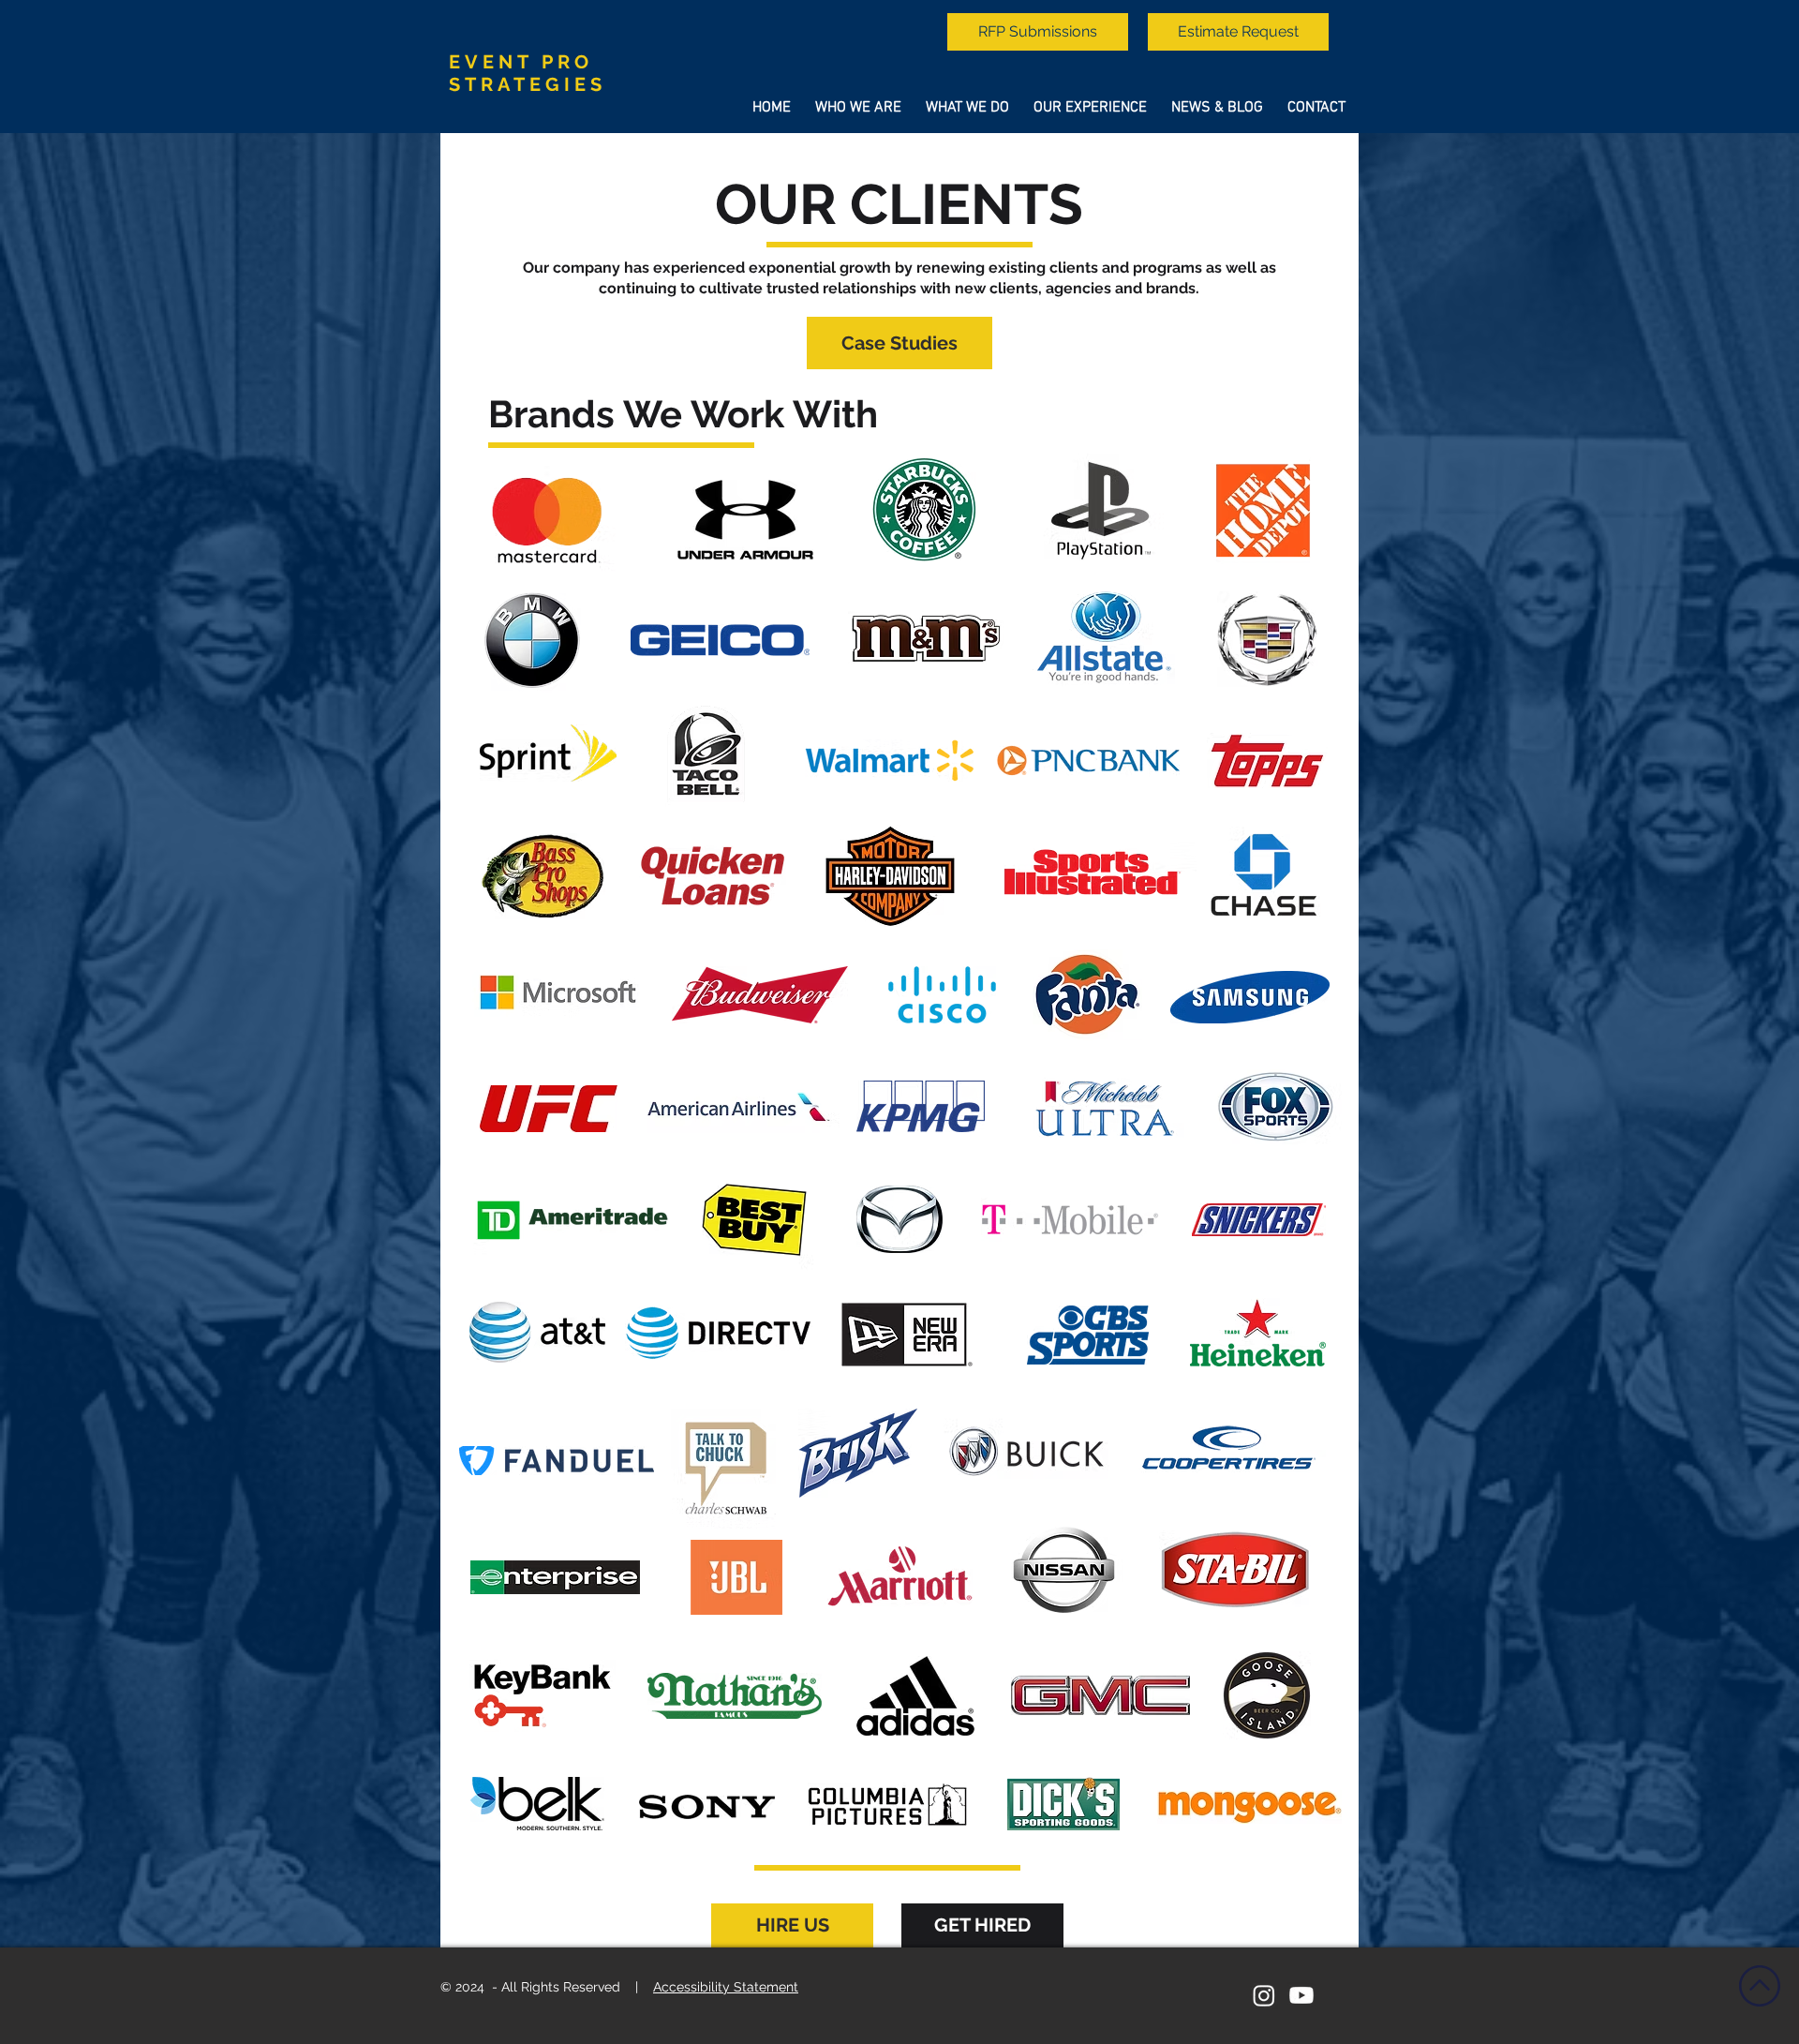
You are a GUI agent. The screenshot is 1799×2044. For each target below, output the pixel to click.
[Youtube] (1301, 1995)
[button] (792, 1925)
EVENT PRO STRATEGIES (528, 73)
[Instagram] (1264, 1995)
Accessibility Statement (726, 1987)
